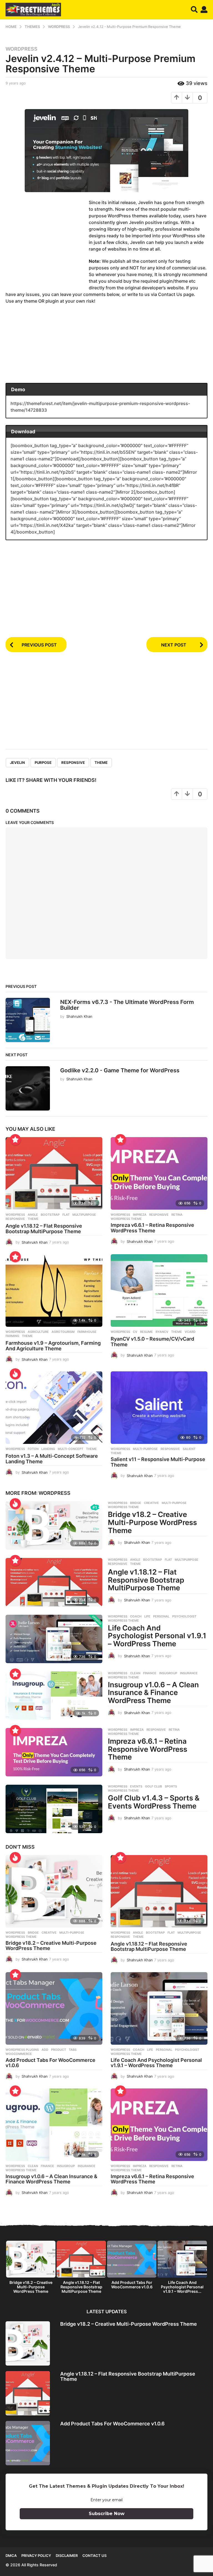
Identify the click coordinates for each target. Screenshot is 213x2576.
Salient (189, 1449)
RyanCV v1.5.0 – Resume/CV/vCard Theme (152, 1342)
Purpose (43, 763)
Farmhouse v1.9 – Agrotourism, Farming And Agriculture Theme (53, 1346)
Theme (101, 763)
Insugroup (168, 1673)
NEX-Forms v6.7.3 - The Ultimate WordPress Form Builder (127, 1005)
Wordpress (21, 49)
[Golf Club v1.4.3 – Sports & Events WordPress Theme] (54, 1809)
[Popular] (15, 1140)
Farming (12, 1336)
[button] (194, 10)
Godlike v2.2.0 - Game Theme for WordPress (120, 1070)
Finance (150, 1673)
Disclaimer (67, 2556)
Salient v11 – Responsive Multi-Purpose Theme (158, 1462)
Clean (135, 1673)
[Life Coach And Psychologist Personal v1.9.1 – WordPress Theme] (54, 1639)
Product (59, 2050)
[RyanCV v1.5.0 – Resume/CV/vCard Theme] (159, 1290)
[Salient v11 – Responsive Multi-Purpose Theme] (159, 1408)
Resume (146, 1332)
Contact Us (94, 2556)
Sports (171, 1786)
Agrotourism (63, 1332)
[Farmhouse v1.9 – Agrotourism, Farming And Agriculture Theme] (54, 1290)
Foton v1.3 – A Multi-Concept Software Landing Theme (52, 1459)
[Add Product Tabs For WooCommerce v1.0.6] (54, 2008)
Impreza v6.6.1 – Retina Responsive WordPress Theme (152, 1228)
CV (135, 1332)
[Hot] (15, 1374)
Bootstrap (50, 1215)
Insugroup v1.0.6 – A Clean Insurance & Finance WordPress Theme (153, 1693)
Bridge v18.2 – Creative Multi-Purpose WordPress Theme (152, 1522)
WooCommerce (19, 2054)
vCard (190, 1332)
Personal (161, 1616)
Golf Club (154, 1786)
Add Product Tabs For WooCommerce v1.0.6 (50, 2063)
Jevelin (17, 763)
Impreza (140, 1215)
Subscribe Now (107, 2514)
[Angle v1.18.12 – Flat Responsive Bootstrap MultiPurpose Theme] (54, 1173)
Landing (48, 1449)
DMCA (11, 2556)
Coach (136, 1616)
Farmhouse (87, 1332)
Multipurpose (84, 1215)
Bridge (136, 1503)
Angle (33, 1215)
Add (45, 2050)
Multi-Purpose (145, 1449)
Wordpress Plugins (22, 2050)
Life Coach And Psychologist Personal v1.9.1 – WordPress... (182, 2287)
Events (136, 1786)
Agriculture (38, 1332)
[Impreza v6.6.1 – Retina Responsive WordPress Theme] (159, 1173)
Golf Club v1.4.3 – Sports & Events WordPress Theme (154, 1802)
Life (147, 1616)
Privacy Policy (36, 2556)
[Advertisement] (47, 242)
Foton (33, 1449)
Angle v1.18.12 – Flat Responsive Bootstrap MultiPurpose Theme (44, 1229)
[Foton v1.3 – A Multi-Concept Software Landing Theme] (54, 1408)
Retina (177, 1215)
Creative (151, 1503)
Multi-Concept (70, 1449)
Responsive (73, 763)
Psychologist (184, 1616)
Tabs (73, 2050)
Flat (66, 1215)
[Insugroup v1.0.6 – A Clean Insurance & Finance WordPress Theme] (54, 1696)
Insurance (189, 1673)
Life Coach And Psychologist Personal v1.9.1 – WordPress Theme (157, 1636)
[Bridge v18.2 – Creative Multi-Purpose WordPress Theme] (54, 1525)
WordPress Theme (126, 1219)
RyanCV (162, 1332)
